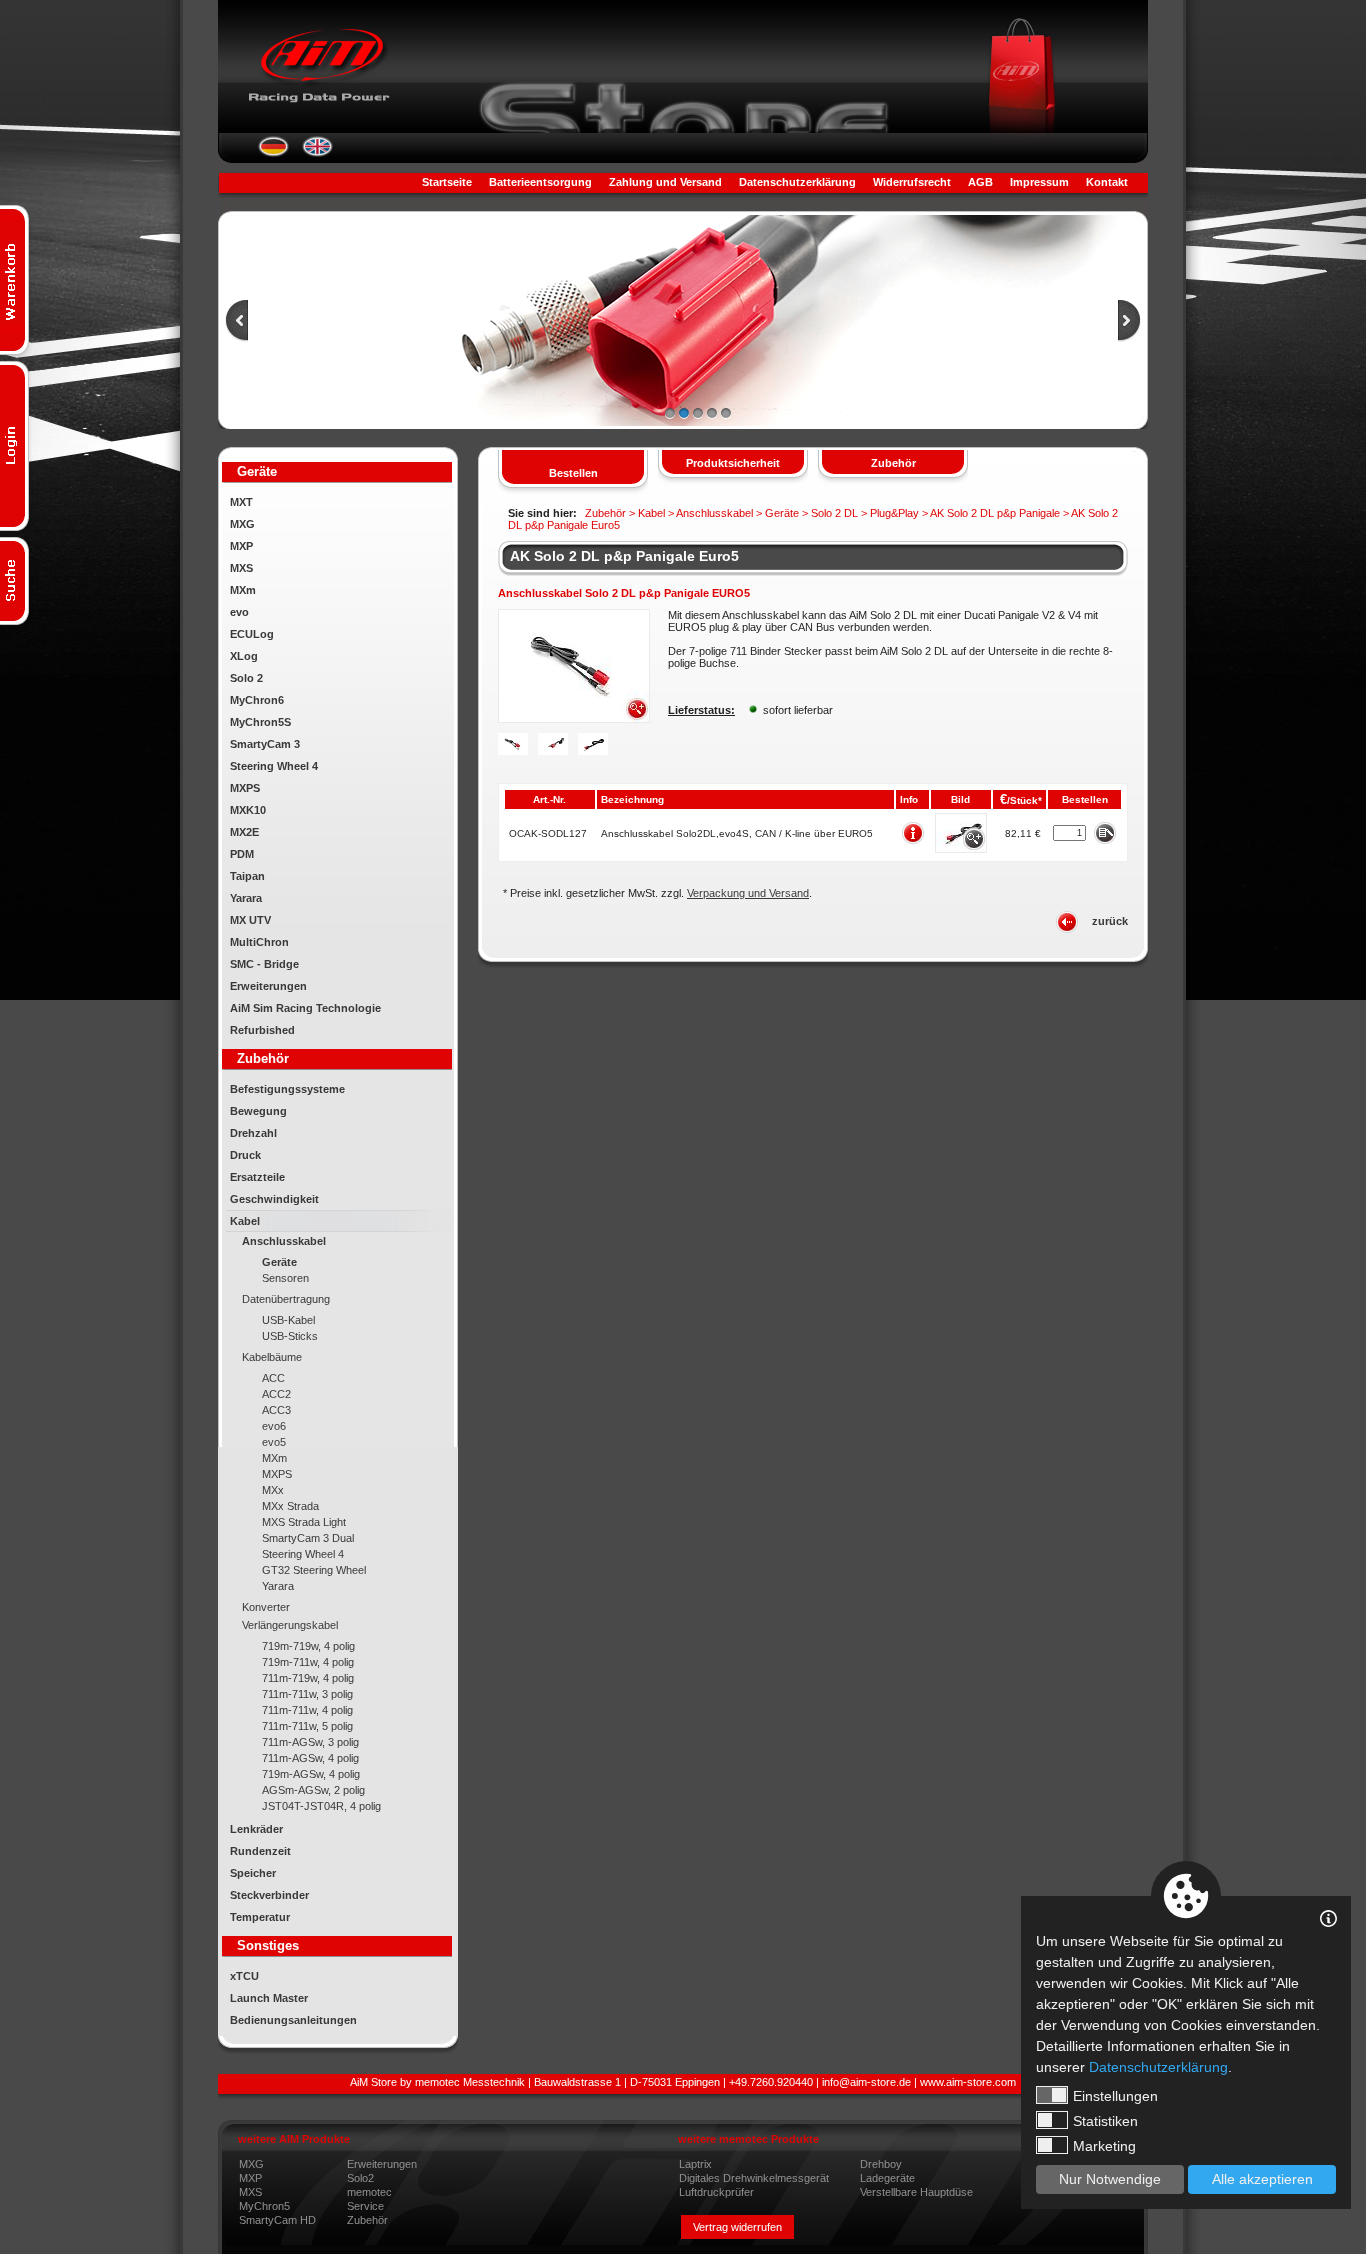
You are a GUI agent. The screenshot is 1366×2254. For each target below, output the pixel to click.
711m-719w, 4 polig (308, 1678)
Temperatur (260, 1917)
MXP (241, 546)
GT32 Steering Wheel (314, 1570)
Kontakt (1107, 182)
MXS (241, 568)
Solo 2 (246, 678)
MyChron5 (264, 2206)
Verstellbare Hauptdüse (916, 2192)
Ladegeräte (887, 2178)
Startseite (447, 182)
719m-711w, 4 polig (308, 1662)
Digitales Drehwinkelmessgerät (754, 2178)
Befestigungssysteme (287, 1089)
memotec (369, 2192)
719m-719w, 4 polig (308, 1646)
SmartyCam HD (277, 2220)
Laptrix (695, 2164)
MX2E (244, 832)
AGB (980, 182)
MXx (273, 1490)
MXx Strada (290, 1506)
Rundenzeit (260, 1851)
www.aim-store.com (968, 2082)
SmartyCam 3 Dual (308, 1538)
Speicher (253, 1873)
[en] (317, 153)
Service (365, 2206)
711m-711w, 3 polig (307, 1694)
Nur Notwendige (1110, 2179)
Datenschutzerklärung (797, 182)
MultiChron (259, 942)
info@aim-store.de (866, 2082)
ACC (273, 1378)
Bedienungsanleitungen (293, 2020)
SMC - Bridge (264, 964)
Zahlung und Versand (665, 182)
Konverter (266, 1607)
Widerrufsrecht (912, 182)
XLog (244, 656)
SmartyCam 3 (265, 744)
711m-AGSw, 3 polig (310, 1742)
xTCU (244, 1976)
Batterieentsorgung (540, 182)
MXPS (245, 788)
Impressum (1039, 182)
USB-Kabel (288, 1320)
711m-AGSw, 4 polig (310, 1758)
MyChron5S (260, 722)
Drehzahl (253, 1133)
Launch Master (269, 1998)
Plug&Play (894, 513)
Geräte (279, 1262)
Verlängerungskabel (290, 1625)
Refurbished (262, 1030)
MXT (241, 502)
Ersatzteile (257, 1177)
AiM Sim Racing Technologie (305, 1008)
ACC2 (276, 1394)
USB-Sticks (290, 1336)
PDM (242, 854)
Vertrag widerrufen (737, 2227)
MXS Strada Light (304, 1522)
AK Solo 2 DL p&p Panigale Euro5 (624, 556)
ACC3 (276, 1410)
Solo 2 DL (834, 513)
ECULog (252, 634)
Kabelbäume (272, 1357)
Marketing (1104, 2146)
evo (239, 612)
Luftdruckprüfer (716, 2192)
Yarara (246, 898)
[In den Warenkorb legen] (1104, 832)
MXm (243, 590)
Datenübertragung (286, 1299)
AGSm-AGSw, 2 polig (313, 1790)
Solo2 (360, 2178)
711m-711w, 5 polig (307, 1726)
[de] (273, 153)
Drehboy (881, 2164)
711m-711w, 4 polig (307, 1710)
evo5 (274, 1442)
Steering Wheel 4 (274, 766)
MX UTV (250, 920)
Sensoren (285, 1278)
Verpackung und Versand (748, 893)
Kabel (245, 1221)
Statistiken (1105, 2121)
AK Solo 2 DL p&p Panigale (995, 513)
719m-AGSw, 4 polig (311, 1774)
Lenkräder (256, 1829)
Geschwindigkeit (274, 1199)
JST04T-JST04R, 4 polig (321, 1806)
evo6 (274, 1426)
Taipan (247, 876)
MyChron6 (257, 700)
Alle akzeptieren (1262, 2179)
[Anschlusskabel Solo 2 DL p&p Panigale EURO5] (574, 719)
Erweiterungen (268, 986)
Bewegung (258, 1111)
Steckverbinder (269, 1895)
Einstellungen (1115, 2096)
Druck (245, 1155)
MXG (242, 524)
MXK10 (248, 810)
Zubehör (367, 2220)
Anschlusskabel (284, 1241)
